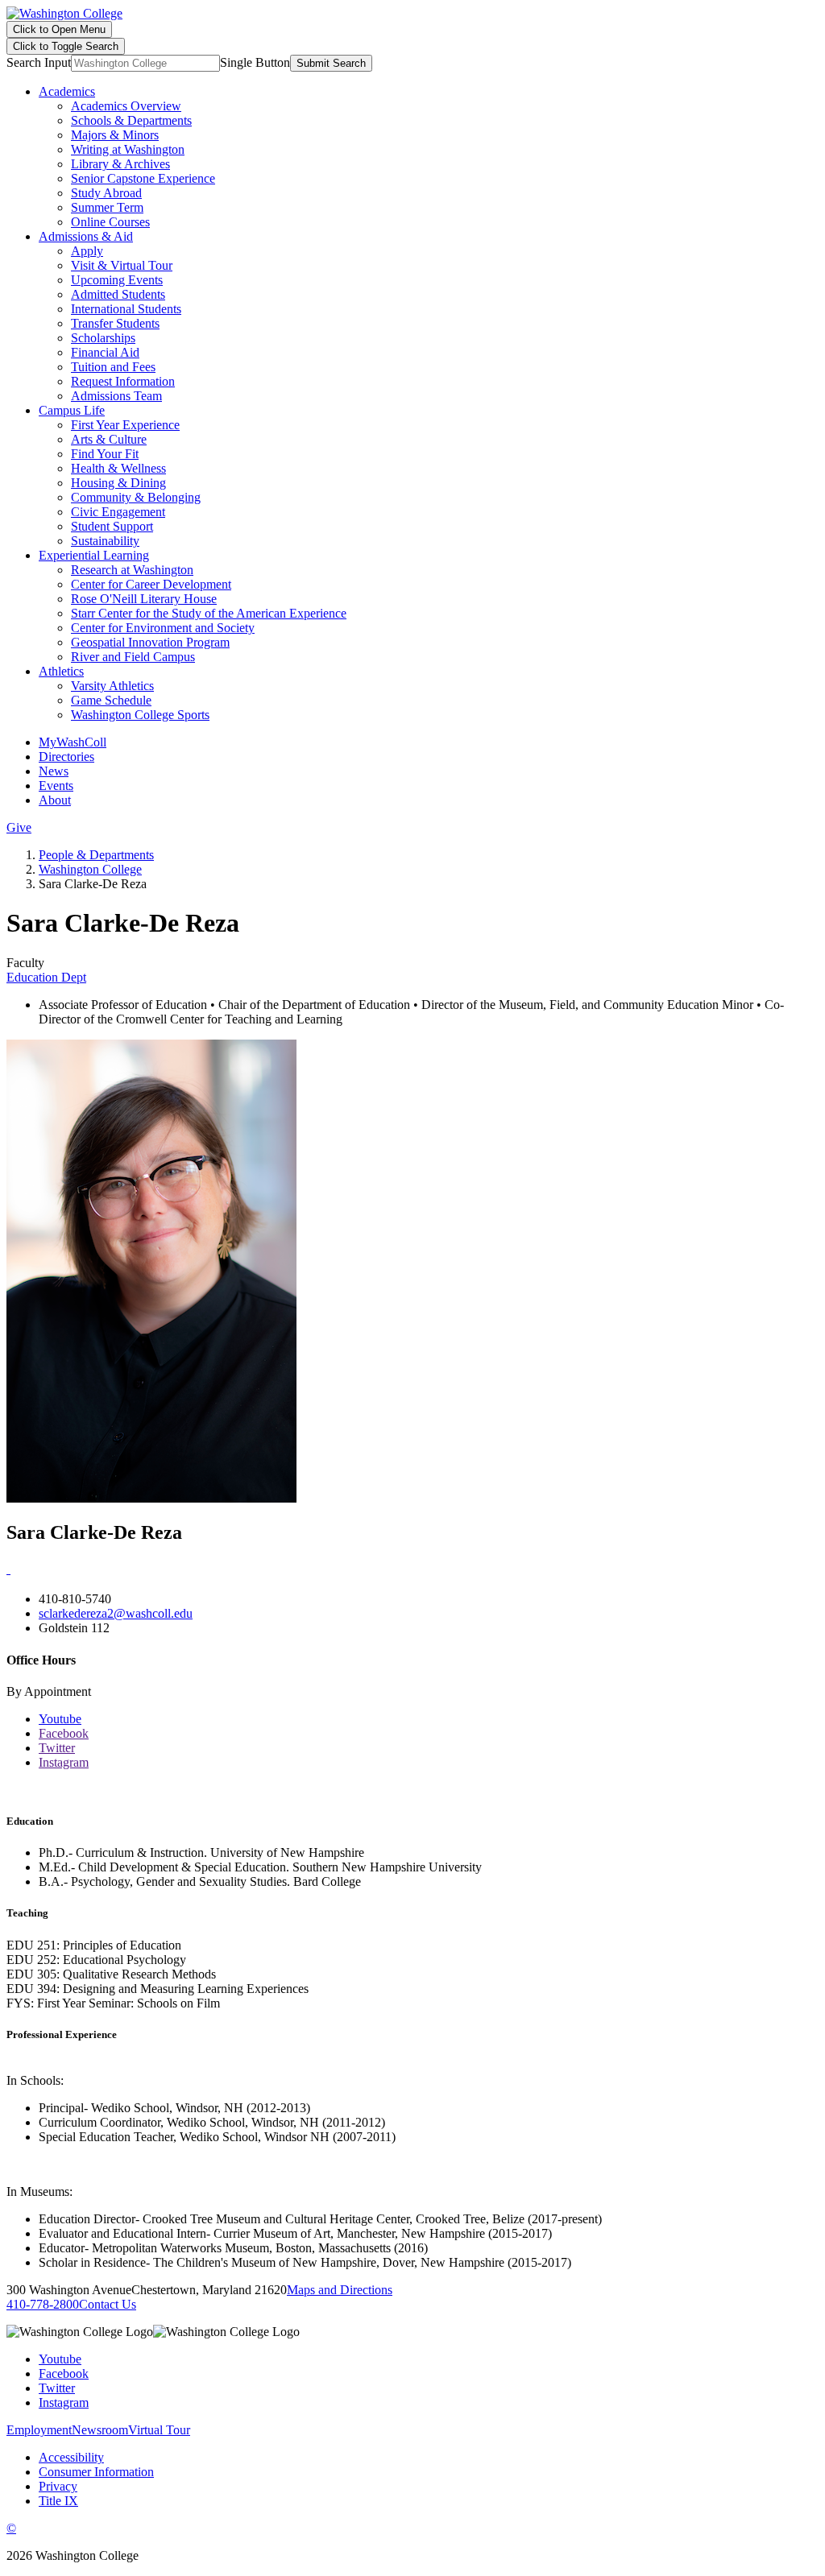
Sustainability (105, 541)
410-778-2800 (43, 2304)
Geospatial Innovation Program (150, 642)
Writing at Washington (128, 149)
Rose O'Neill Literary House (144, 599)
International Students (126, 309)
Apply (87, 251)
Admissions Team (116, 396)
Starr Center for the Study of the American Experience (209, 613)
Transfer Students (115, 323)
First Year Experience (125, 425)
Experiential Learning (94, 555)
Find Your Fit (105, 454)
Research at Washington (132, 570)
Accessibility (71, 2457)
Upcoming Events (117, 280)
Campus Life (72, 410)
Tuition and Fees (113, 367)
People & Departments (96, 855)
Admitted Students (118, 294)
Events (56, 786)
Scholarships (103, 338)
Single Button (255, 62)
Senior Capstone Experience (143, 178)
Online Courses (110, 222)
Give (19, 827)
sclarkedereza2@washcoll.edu (116, 1613)
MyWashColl (73, 742)
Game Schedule (111, 700)
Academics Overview (126, 106)
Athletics (61, 671)
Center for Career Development (151, 584)
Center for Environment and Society (163, 628)
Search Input (39, 62)
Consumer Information (96, 2472)
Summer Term (107, 207)
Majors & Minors (115, 135)
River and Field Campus (133, 657)
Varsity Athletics (112, 686)
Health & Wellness (118, 468)
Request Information (123, 381)
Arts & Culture (109, 439)
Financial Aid (105, 352)
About (55, 800)
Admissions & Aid (86, 236)
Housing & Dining (118, 483)
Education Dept (46, 977)
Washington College (90, 869)
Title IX (58, 2501)
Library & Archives (120, 164)
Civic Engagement (118, 512)
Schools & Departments (131, 120)
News (54, 771)
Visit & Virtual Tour (122, 265)
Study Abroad (106, 193)
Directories (66, 757)
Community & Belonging (136, 497)
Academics (67, 91)
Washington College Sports (140, 715)
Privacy (58, 2486)
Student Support (112, 526)
